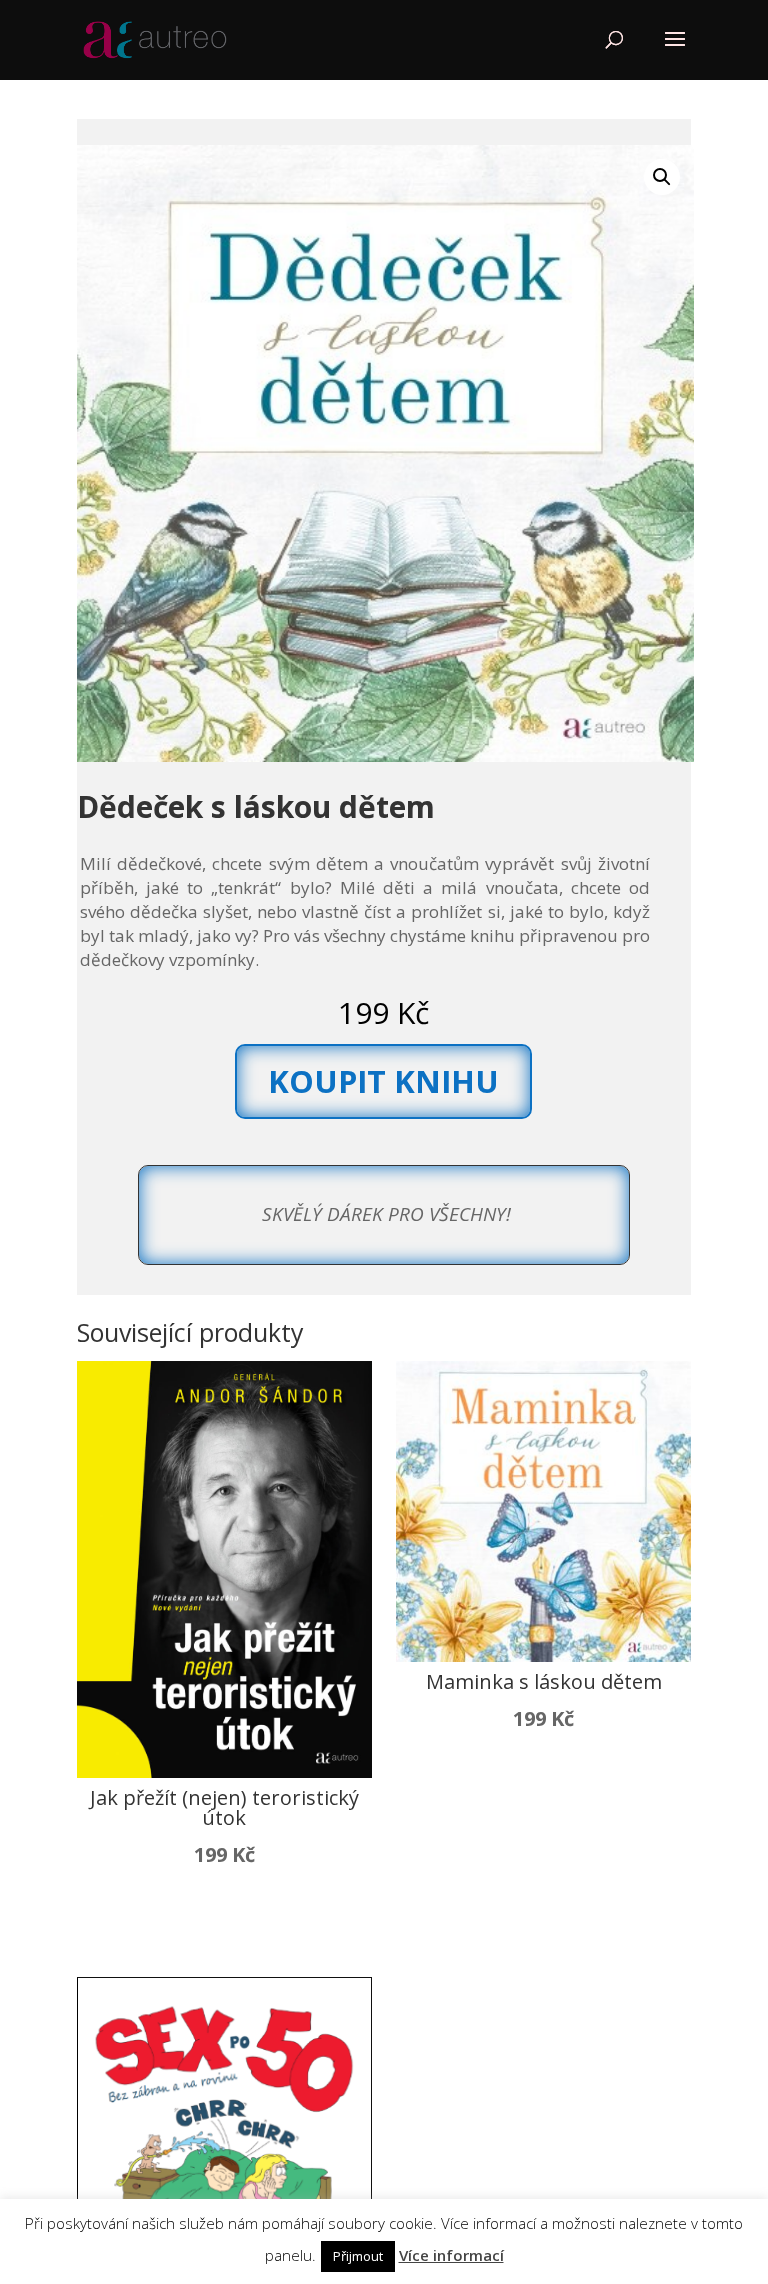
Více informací (451, 2255)
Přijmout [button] (358, 2256)
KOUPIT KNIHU (383, 1081)
